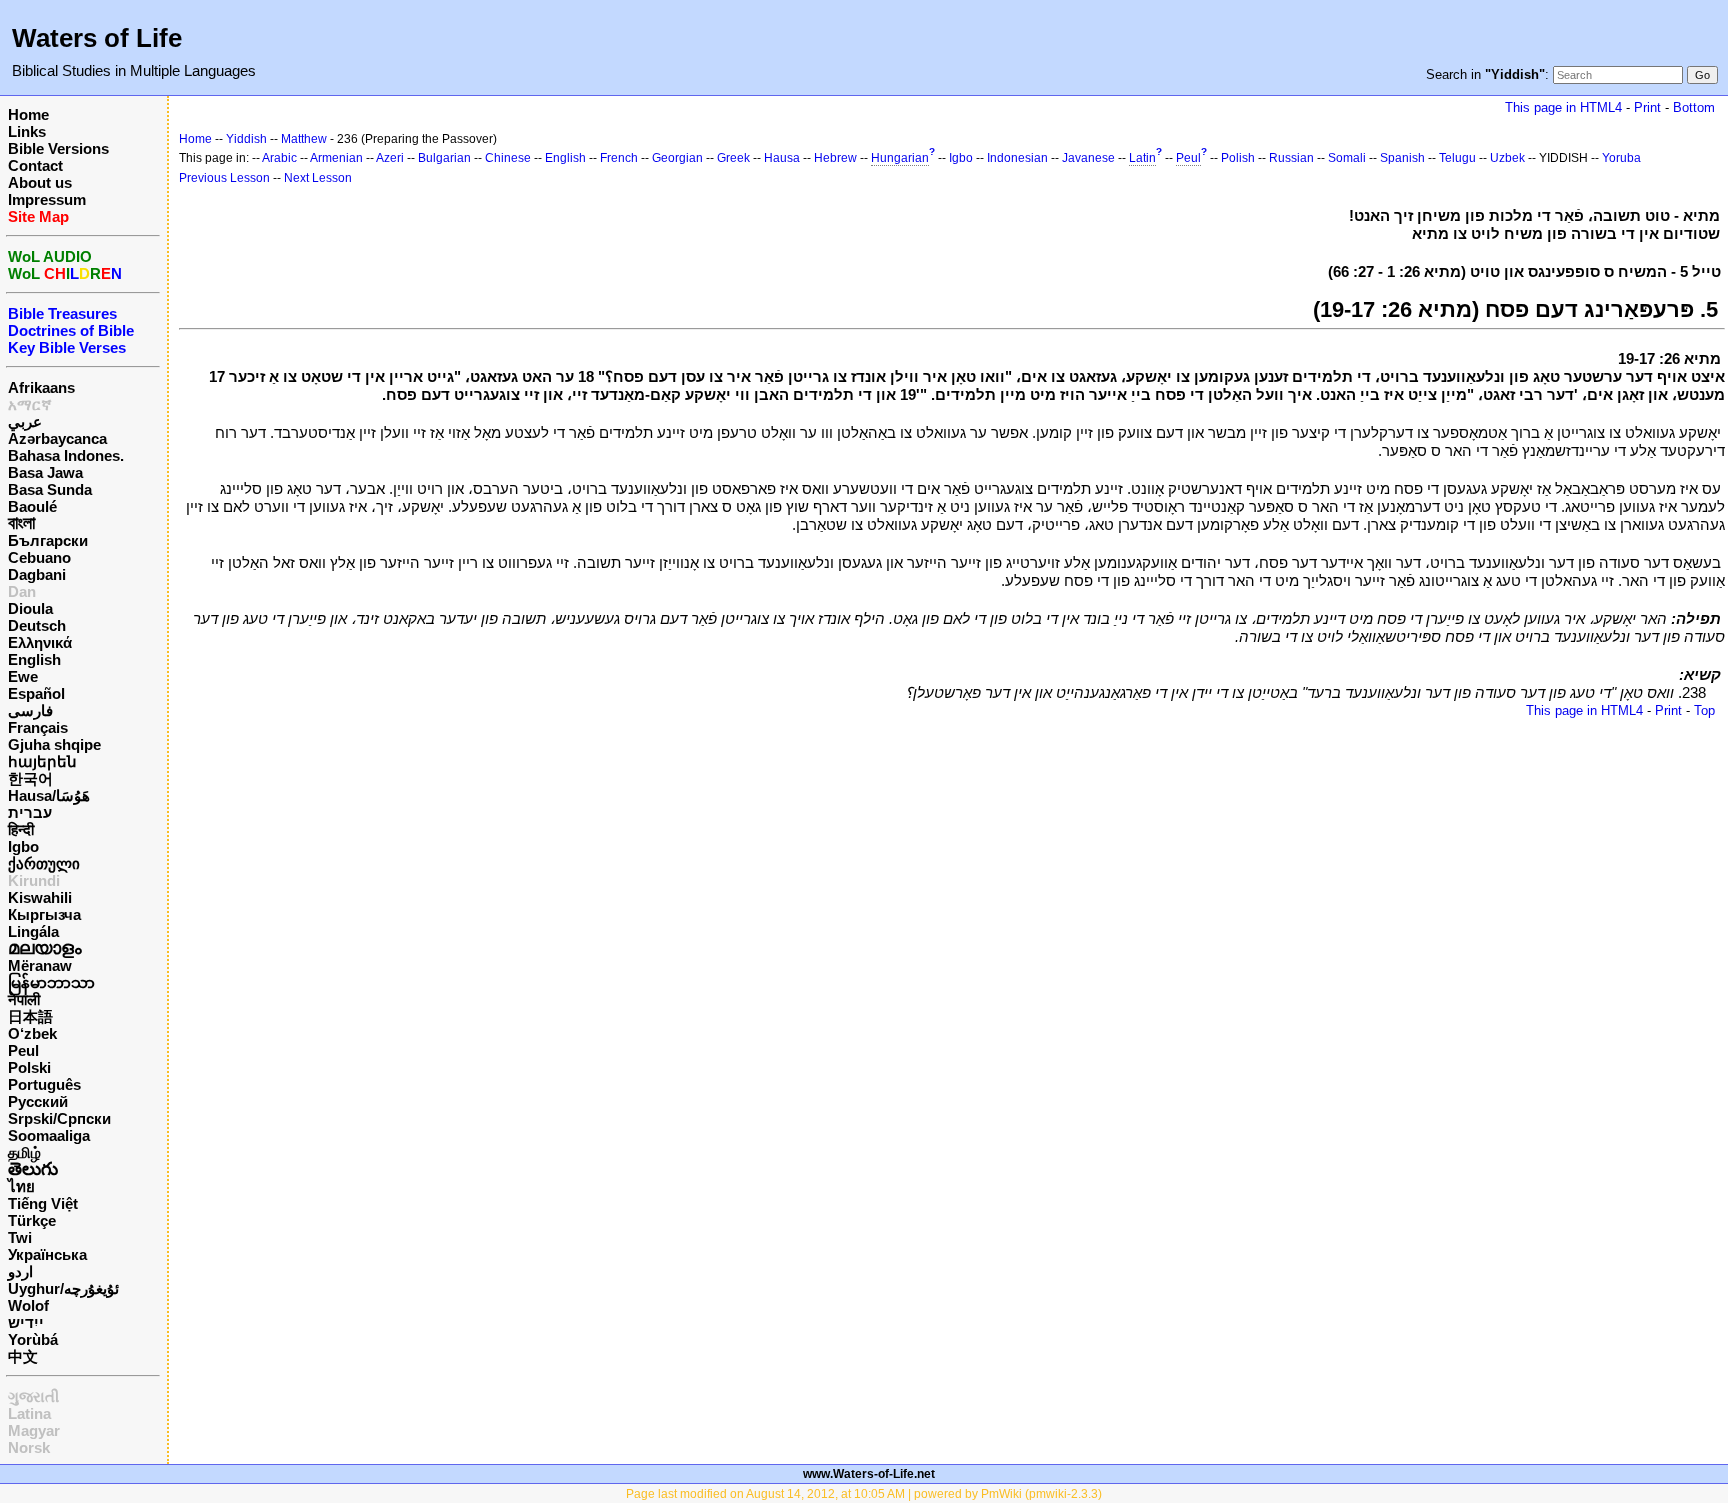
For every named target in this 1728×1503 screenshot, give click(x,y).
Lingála (33, 931)
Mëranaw (40, 965)
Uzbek (1507, 158)
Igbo (23, 846)
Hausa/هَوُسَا (49, 795)
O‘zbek (32, 1033)
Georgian (677, 158)
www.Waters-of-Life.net (869, 1474)
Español (36, 693)
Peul (23, 1050)
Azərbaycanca (57, 438)
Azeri (390, 158)
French (619, 158)
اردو (20, 1271)
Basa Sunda (50, 489)
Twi (20, 1237)
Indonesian (1017, 158)
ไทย (21, 1186)
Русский (38, 1101)
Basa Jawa (45, 472)
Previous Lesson (224, 178)
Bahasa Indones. (66, 455)
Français (38, 727)
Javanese (1088, 158)
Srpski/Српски (59, 1118)
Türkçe (32, 1220)
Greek (733, 158)
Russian (1291, 158)
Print (1647, 107)
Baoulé (32, 506)
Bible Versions (58, 148)
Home (28, 114)
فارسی (30, 710)
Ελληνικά (40, 642)
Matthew (304, 139)
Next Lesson (318, 178)
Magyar (34, 1430)
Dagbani (37, 574)
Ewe (23, 676)
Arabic (279, 158)
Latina (29, 1413)
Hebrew (835, 158)
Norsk (29, 1447)
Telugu (1457, 158)
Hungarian (900, 158)
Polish (1238, 158)
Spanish (1402, 158)
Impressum (47, 199)
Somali (1347, 158)
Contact (35, 165)
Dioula (30, 608)
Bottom (1694, 107)
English (34, 659)
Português (44, 1084)
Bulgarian (444, 158)
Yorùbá (33, 1339)
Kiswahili (40, 897)
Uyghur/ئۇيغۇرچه (63, 1288)
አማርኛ (30, 404)
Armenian (336, 158)
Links (27, 131)
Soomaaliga (49, 1135)
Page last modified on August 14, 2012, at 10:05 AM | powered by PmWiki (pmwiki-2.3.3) (864, 1494)
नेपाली (24, 999)
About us (40, 182)
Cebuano (39, 557)
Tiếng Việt (43, 1203)
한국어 (30, 778)
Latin (1142, 158)
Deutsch (37, 625)
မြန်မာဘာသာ (51, 982)
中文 (23, 1356)
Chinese (508, 158)
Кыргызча (44, 914)
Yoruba (1621, 158)
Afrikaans (41, 387)
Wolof (28, 1305)
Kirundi (34, 880)
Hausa (782, 158)
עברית (30, 812)
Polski (29, 1067)
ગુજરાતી (33, 1396)
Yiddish (246, 139)
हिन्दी (21, 829)
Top (1704, 710)
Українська (47, 1254)
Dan (22, 591)
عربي (25, 421)
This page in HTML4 (1563, 107)
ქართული (44, 863)
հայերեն (42, 761)
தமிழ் (24, 1152)
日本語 (30, 1016)
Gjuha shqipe (54, 744)
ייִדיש (26, 1322)
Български (48, 540)
